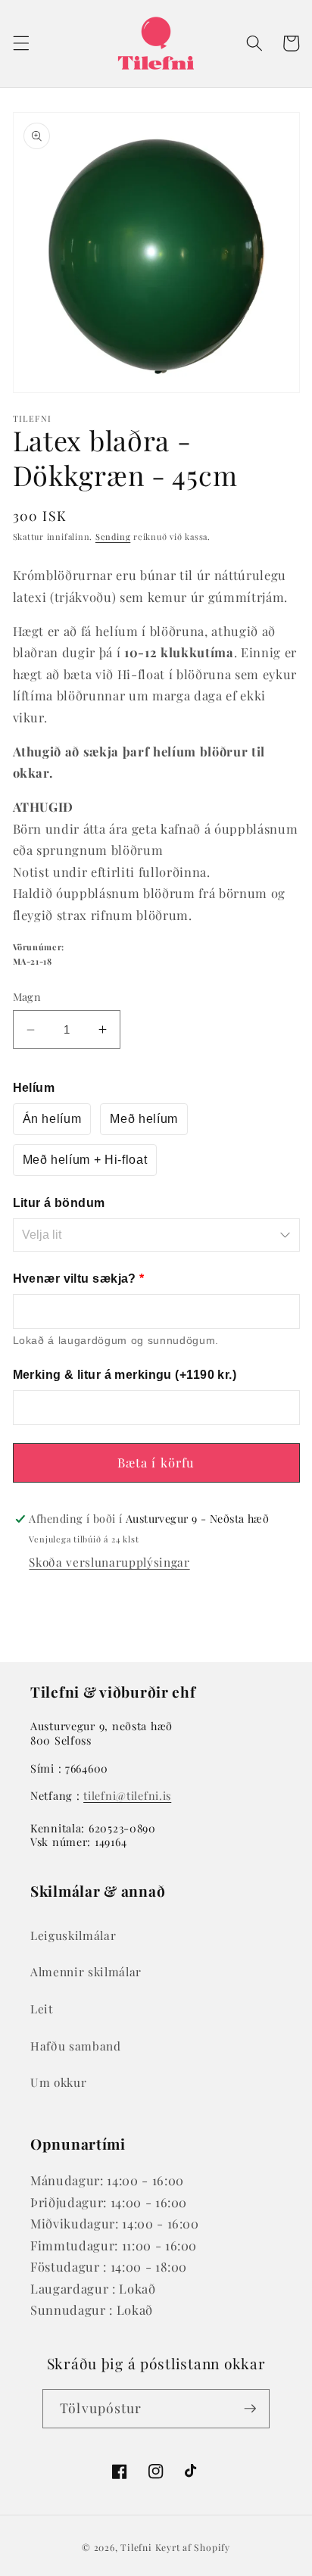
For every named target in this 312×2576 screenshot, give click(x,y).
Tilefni (136, 2547)
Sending (113, 536)
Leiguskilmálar (73, 1935)
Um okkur (58, 2082)
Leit (42, 2008)
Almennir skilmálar (86, 1971)
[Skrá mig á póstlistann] (250, 2409)
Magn (27, 997)
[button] (20, 43)
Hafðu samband (76, 2046)
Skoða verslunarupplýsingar (109, 1562)
